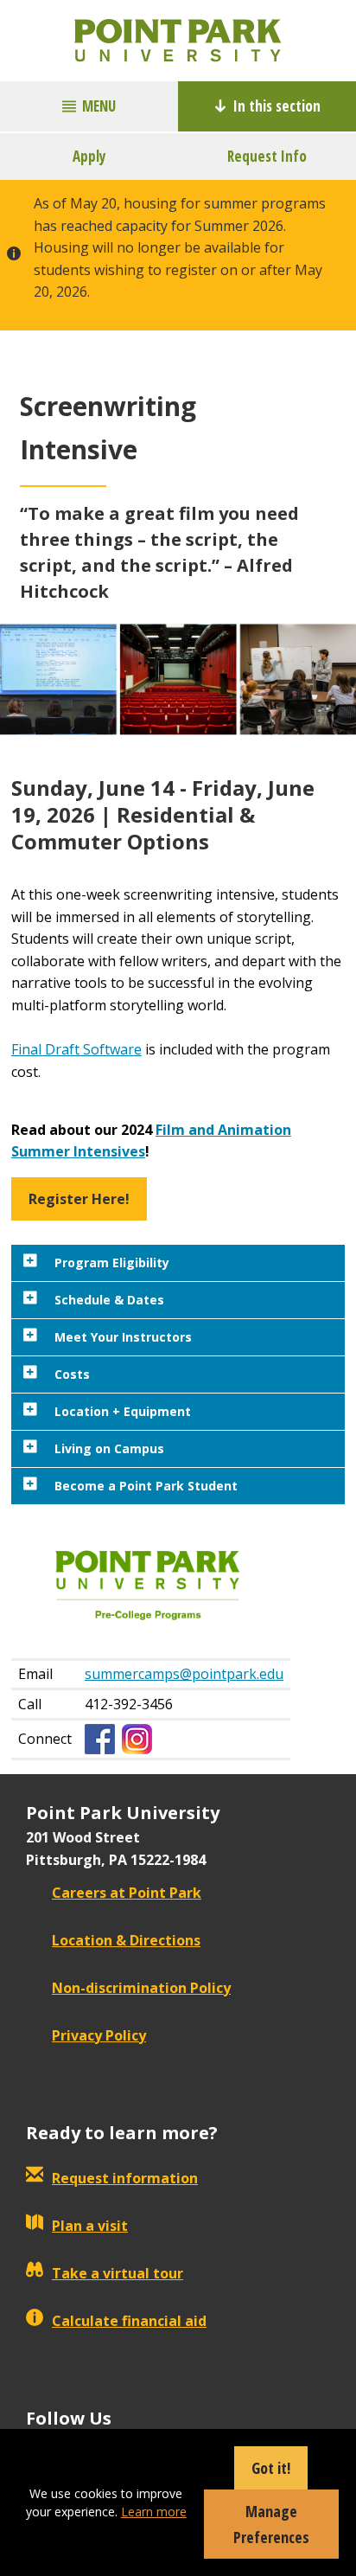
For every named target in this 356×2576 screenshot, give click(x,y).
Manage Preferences (271, 2524)
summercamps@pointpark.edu (184, 1674)
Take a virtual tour (118, 2273)
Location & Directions (126, 1940)
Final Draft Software (76, 1049)
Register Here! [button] (79, 1199)
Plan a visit (90, 2226)
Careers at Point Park (127, 1893)
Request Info (267, 156)
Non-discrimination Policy (141, 1988)
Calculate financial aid (129, 2321)
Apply (89, 156)
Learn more (154, 2512)
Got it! (271, 2468)
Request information (125, 2178)
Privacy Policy (99, 2035)
